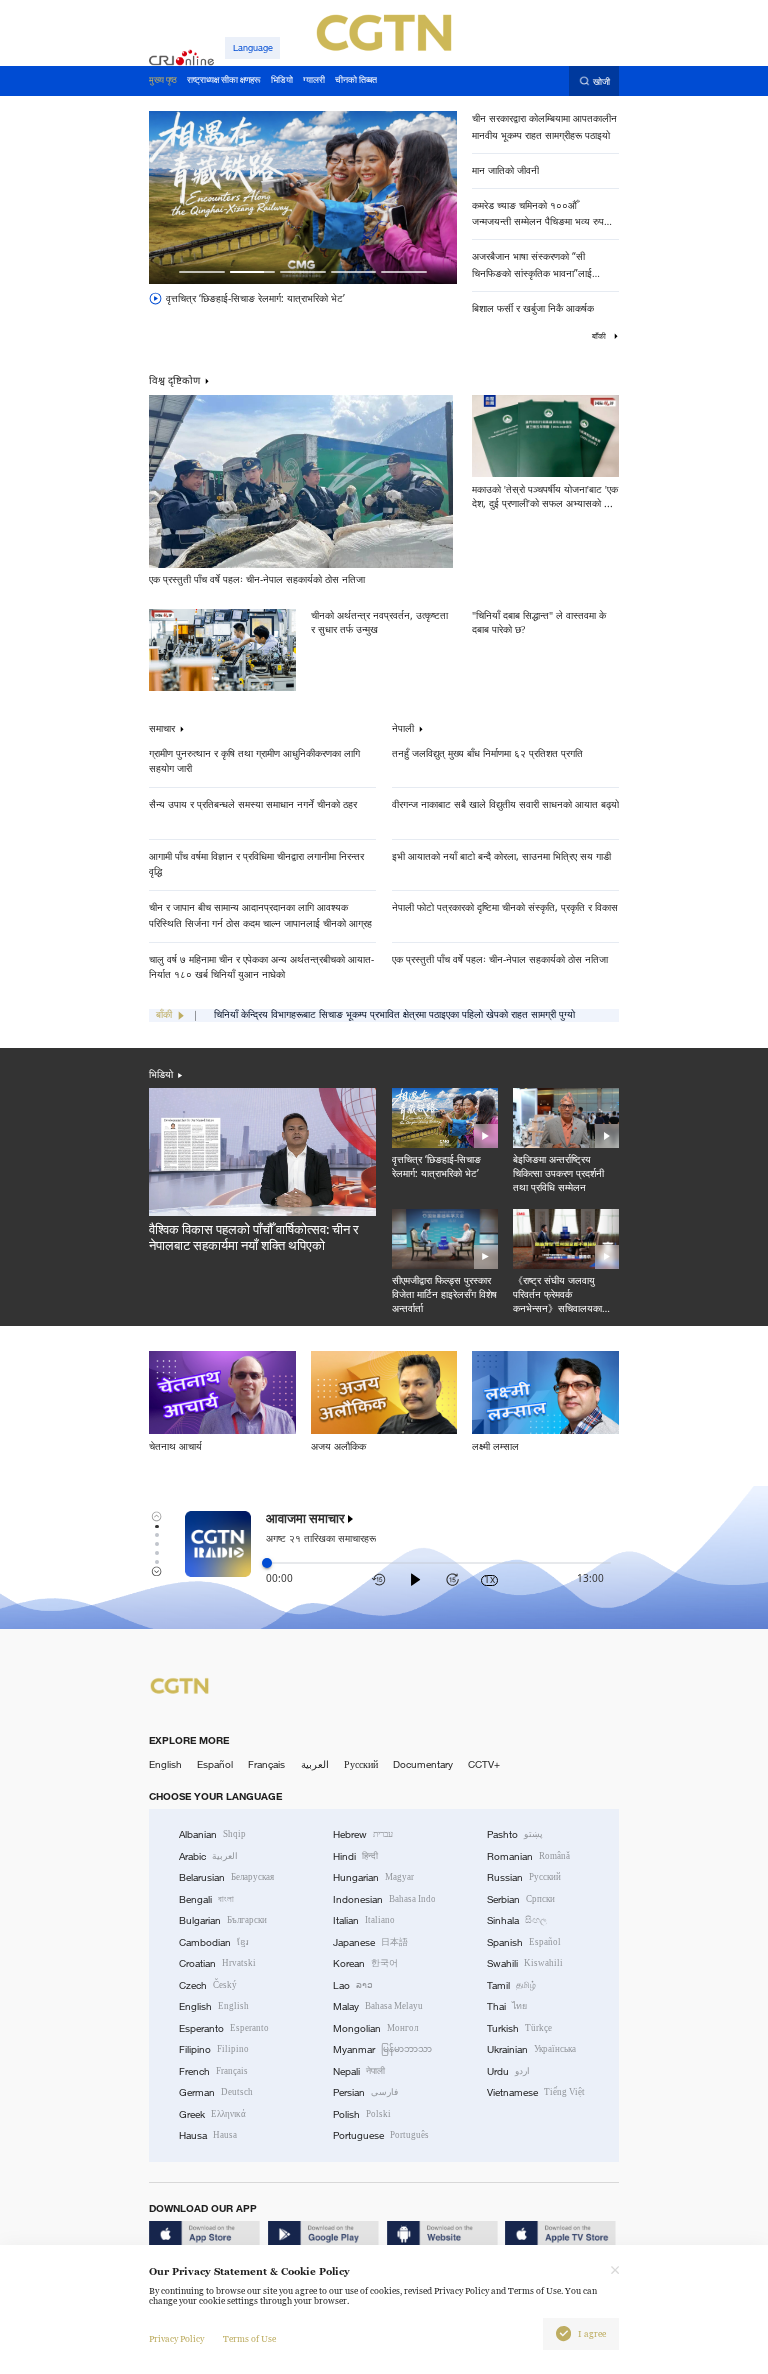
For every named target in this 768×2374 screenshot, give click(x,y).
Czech (208, 1985)
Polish (362, 2114)
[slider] (267, 1563)
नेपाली (403, 729)
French (213, 2071)
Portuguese (381, 2135)
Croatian (217, 1963)
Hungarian (373, 1877)
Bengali (206, 1899)
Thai (507, 2006)
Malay (378, 2006)
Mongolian (375, 2028)
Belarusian (226, 1877)
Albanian (212, 1834)
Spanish (524, 1942)
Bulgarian (223, 1920)
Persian (365, 2092)
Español (215, 1764)
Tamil (511, 1985)
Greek (212, 2114)
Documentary (423, 1764)
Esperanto (224, 2028)
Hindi (355, 1856)
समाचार (162, 729)
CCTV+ (484, 1764)
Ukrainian (531, 2049)
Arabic (208, 1856)
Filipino (214, 2049)
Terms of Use (249, 2339)
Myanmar (382, 2049)
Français (266, 1764)
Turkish (519, 2028)
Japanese (370, 1942)
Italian (364, 1920)
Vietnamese (536, 2092)
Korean (365, 1963)
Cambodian (214, 1942)
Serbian (521, 1899)
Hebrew (363, 1834)
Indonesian (384, 1899)
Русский (361, 1764)
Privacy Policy (176, 2339)
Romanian (528, 1856)
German (216, 2092)
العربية (315, 1764)
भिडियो (161, 1074)
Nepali (359, 2071)
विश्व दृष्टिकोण (174, 380)
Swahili (525, 1963)
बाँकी (600, 336)
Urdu (508, 2071)
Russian (524, 1877)
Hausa (208, 2135)
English (165, 1764)
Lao (353, 1985)
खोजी (601, 82)
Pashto (515, 1834)
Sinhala (517, 1920)
